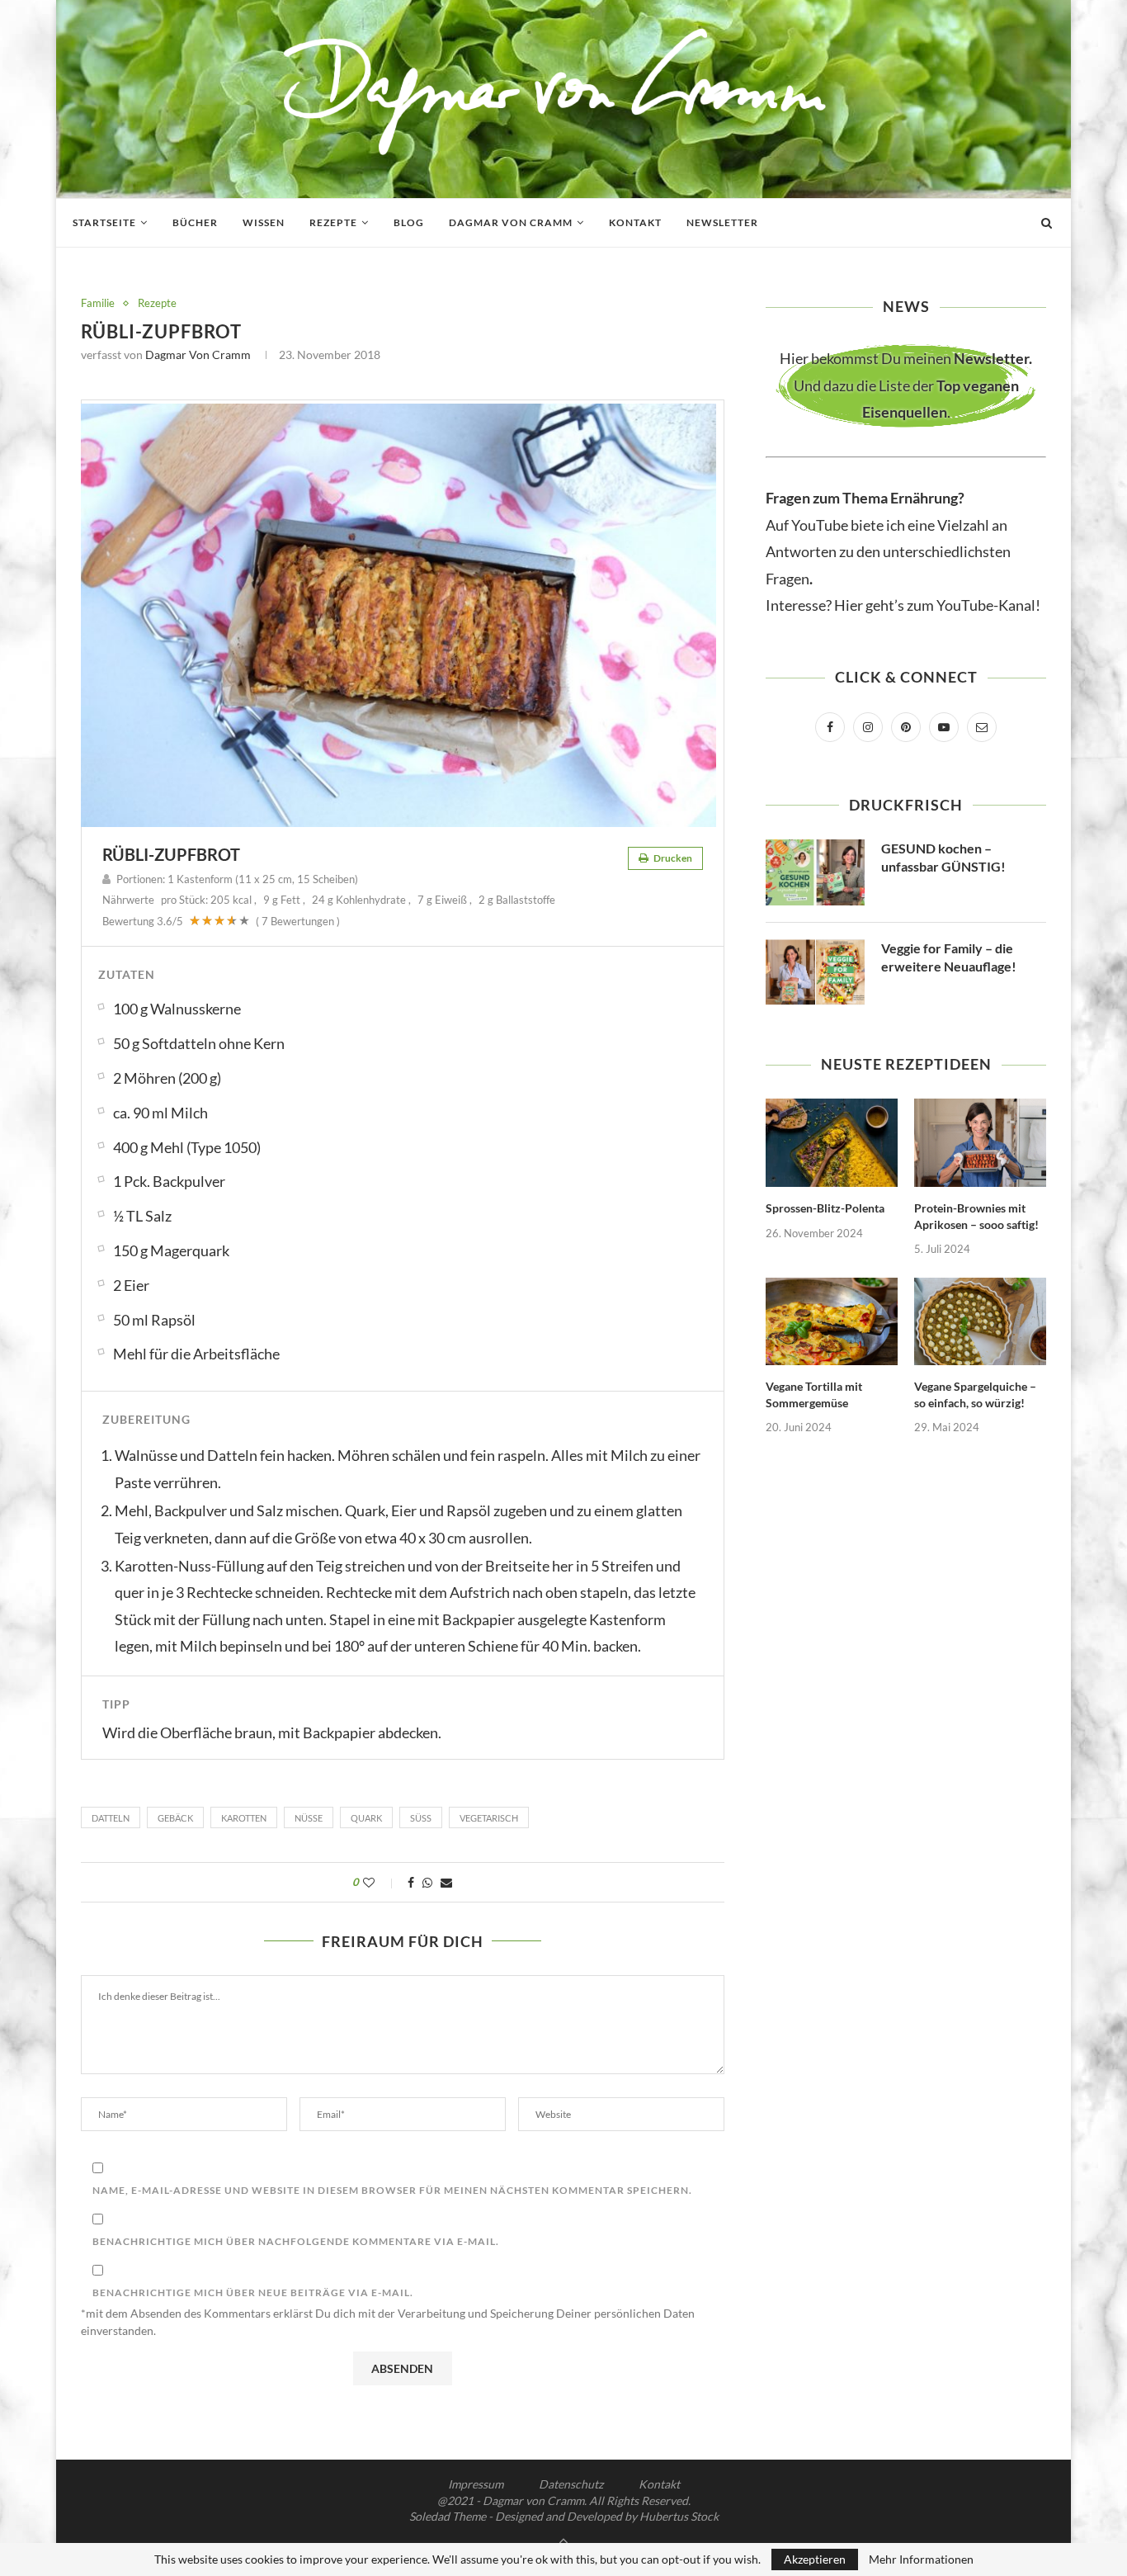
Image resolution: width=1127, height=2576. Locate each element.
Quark (366, 1818)
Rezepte (333, 222)
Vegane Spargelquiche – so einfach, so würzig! (975, 1394)
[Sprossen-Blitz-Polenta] (832, 1143)
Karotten (244, 1818)
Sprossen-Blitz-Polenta (825, 1208)
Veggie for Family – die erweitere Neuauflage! (949, 957)
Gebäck (175, 1818)
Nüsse (309, 1818)
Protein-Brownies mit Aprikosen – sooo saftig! (976, 1216)
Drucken (672, 858)
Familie (98, 303)
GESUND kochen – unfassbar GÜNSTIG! (943, 857)
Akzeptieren (815, 2559)
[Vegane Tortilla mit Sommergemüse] (832, 1322)
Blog (409, 222)
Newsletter (722, 222)
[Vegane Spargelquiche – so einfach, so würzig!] (980, 1322)
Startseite (104, 222)
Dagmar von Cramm (511, 222)
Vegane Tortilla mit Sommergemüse (814, 1394)
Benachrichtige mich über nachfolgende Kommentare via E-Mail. (296, 2241)
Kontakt (635, 222)
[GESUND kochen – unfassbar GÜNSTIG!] (815, 872)
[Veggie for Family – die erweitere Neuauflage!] (815, 972)
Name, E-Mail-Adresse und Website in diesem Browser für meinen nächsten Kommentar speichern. (392, 2190)
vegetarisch (489, 1818)
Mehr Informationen (921, 2559)
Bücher (195, 222)
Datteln (111, 1818)
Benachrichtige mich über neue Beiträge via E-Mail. (253, 2292)
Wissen (264, 222)
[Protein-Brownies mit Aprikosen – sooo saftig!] (980, 1143)
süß (421, 1818)
